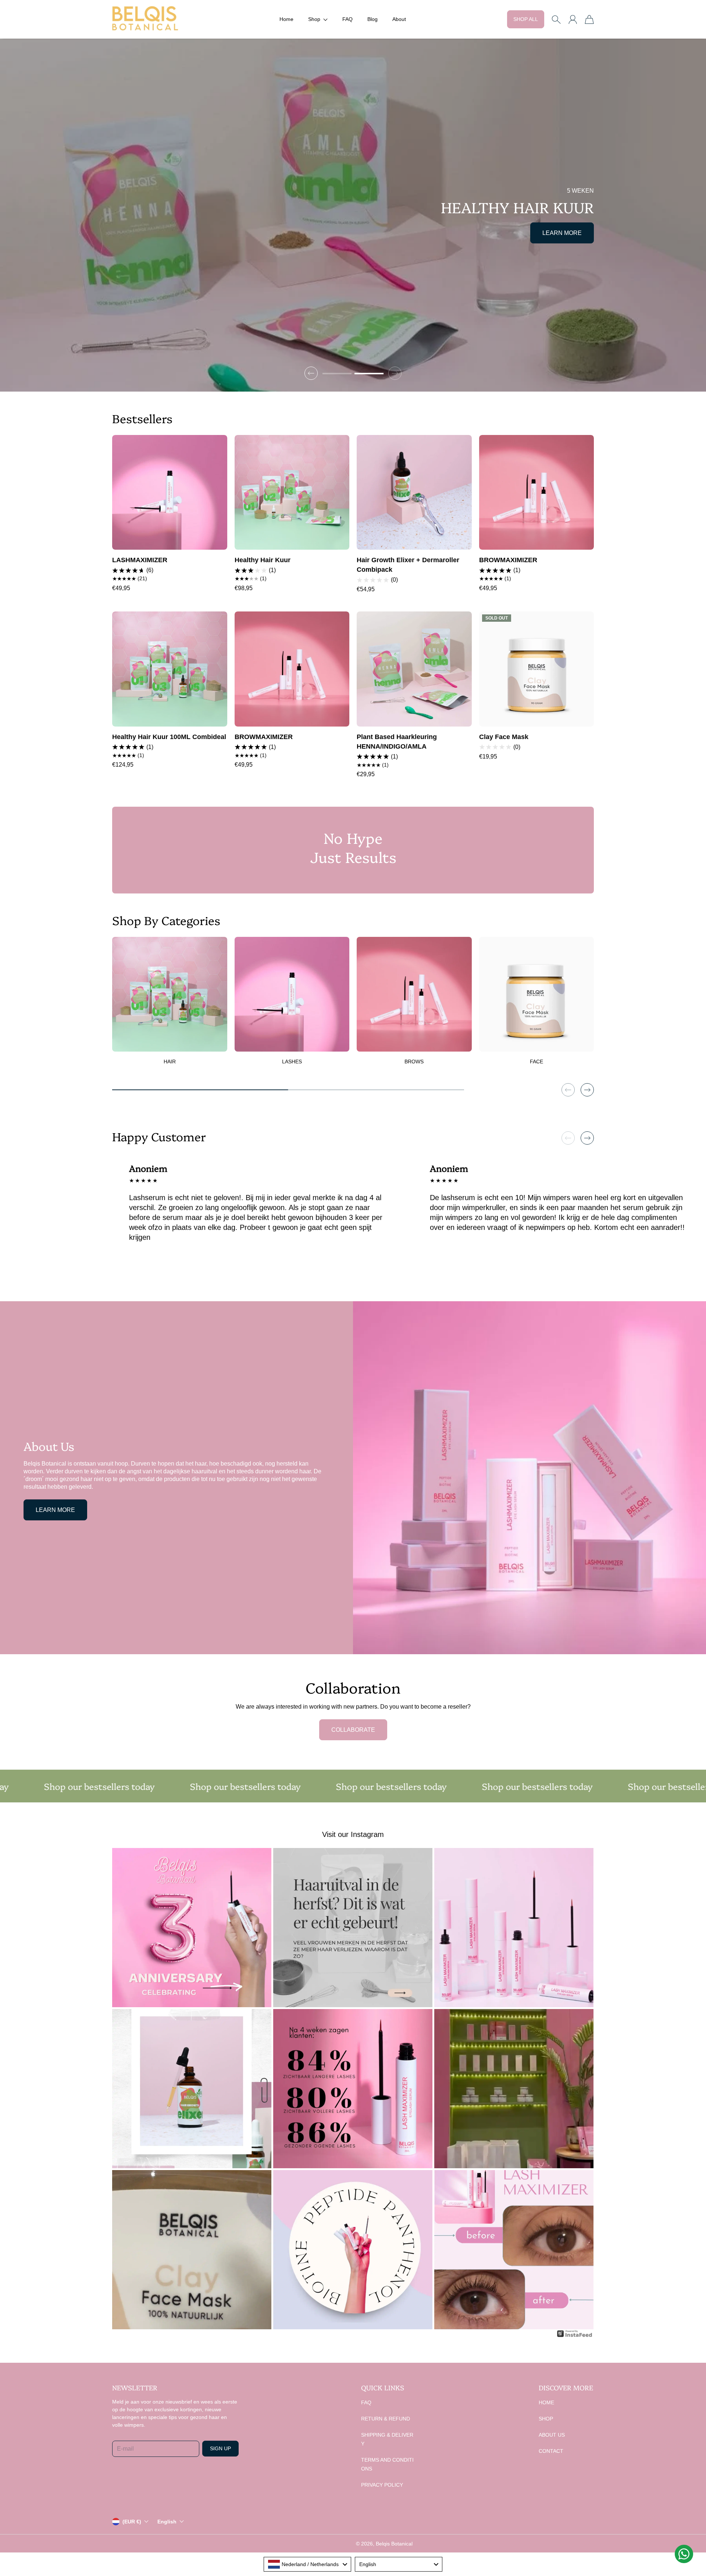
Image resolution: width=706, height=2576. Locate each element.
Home (286, 19)
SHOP (546, 2419)
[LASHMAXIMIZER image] (170, 493)
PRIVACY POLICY (382, 2485)
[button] (318, 19)
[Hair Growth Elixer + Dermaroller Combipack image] (414, 493)
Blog (372, 19)
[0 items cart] (589, 19)
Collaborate (353, 1730)
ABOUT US (552, 2435)
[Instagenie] (575, 2336)
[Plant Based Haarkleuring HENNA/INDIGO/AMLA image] (414, 669)
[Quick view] (217, 540)
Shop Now (565, 228)
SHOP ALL (526, 19)
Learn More (55, 1510)
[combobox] (307, 2564)
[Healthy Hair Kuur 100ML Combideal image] (170, 669)
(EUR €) (132, 2522)
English (167, 2522)
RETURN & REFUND (386, 2419)
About (399, 19)
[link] (170, 1004)
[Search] (556, 19)
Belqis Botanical (394, 2544)
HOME (546, 2402)
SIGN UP (220, 2448)
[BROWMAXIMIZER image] (537, 493)
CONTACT (551, 2451)
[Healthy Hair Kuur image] (292, 493)
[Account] (573, 19)
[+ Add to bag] (217, 524)
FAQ (347, 19)
